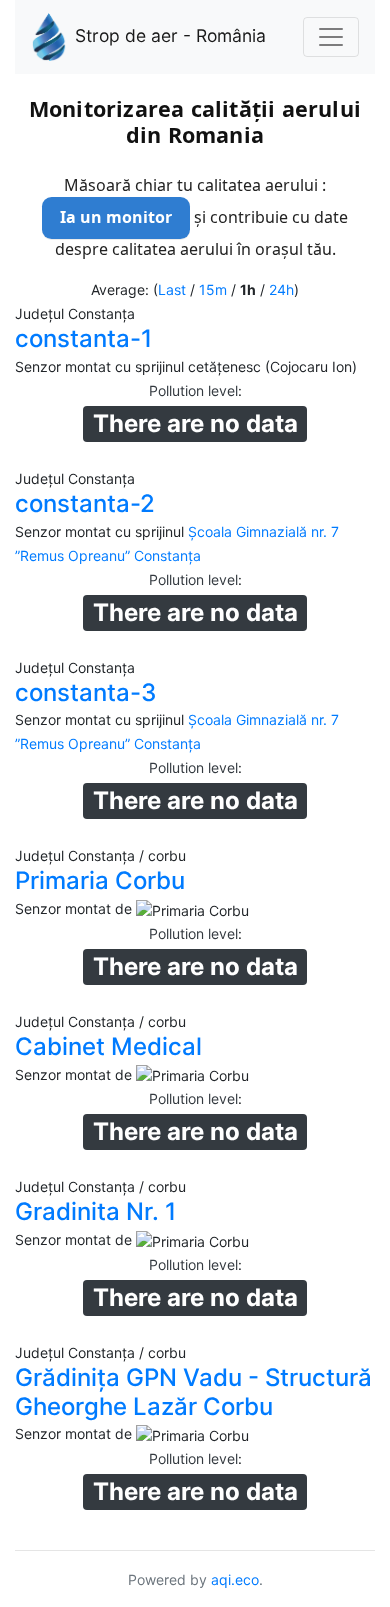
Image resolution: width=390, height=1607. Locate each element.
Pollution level (193, 390)
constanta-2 (85, 503)
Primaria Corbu (100, 880)
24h (281, 289)
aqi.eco (235, 1579)
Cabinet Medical (108, 1046)
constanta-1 (83, 338)
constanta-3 (85, 692)
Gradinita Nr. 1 (95, 1211)
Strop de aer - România (170, 35)
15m (213, 289)
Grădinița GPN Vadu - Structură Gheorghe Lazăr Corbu (193, 1392)
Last (172, 289)
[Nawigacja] (331, 37)
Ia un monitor (116, 217)
